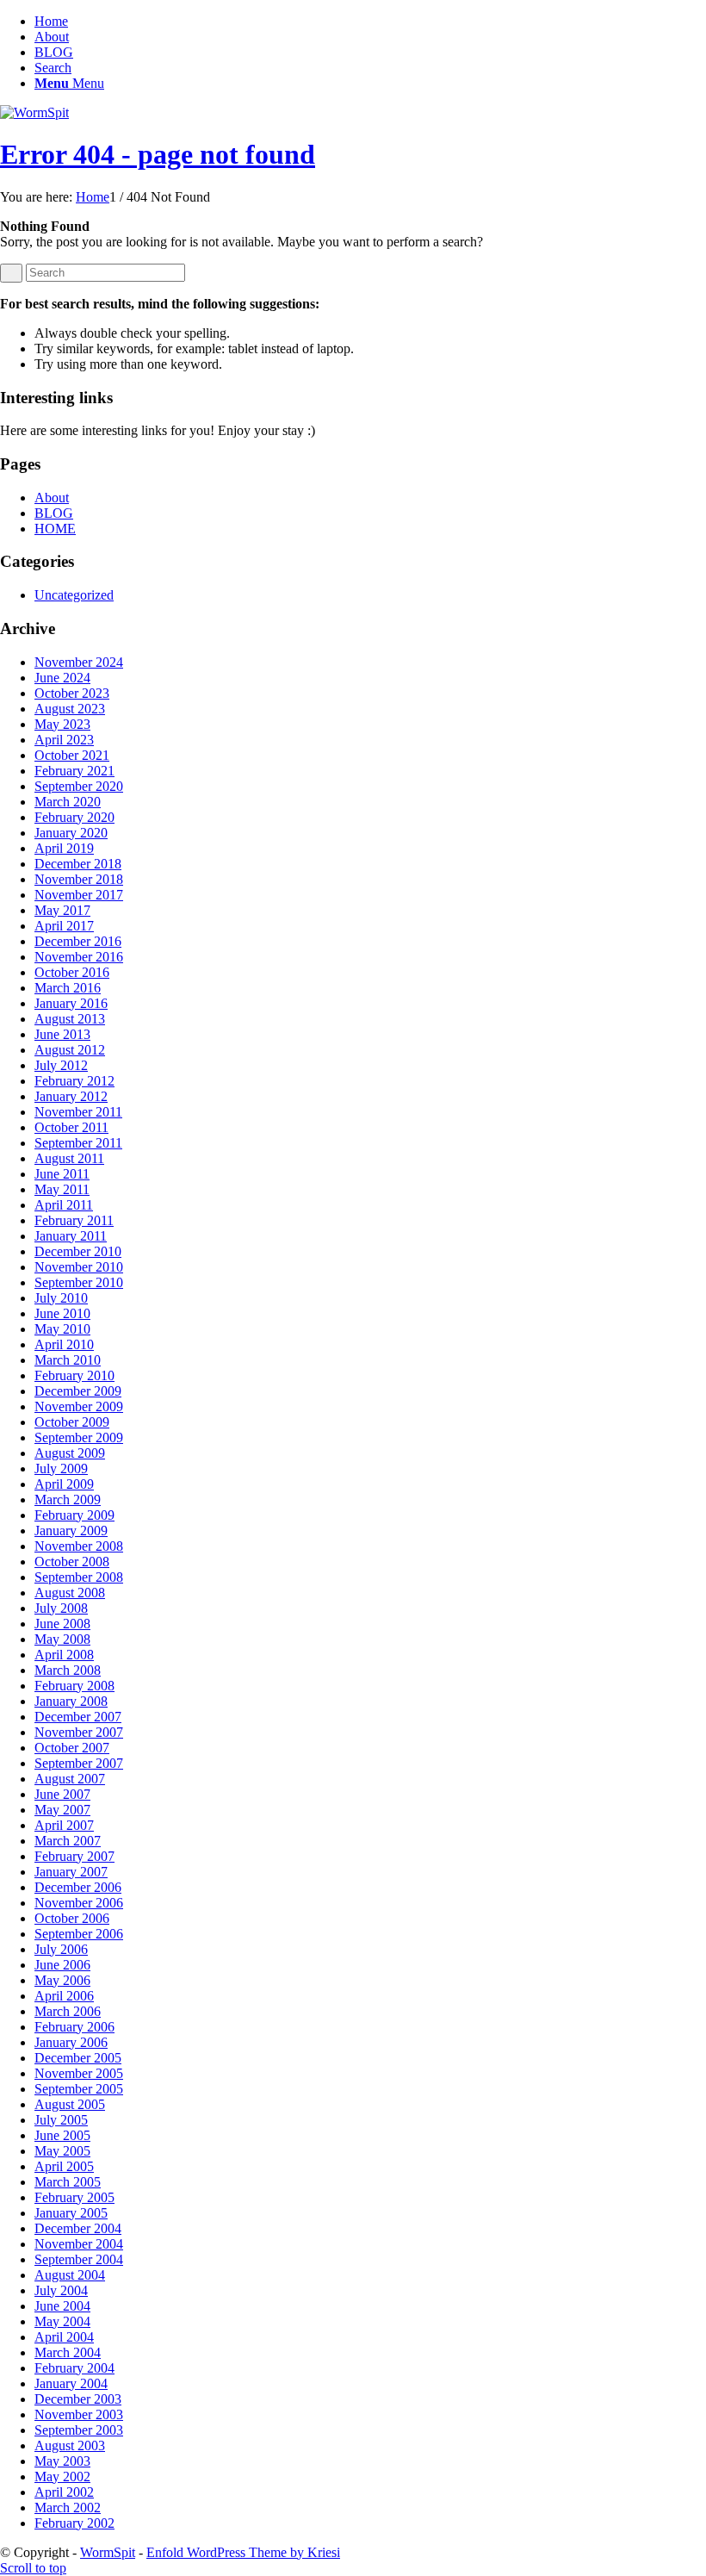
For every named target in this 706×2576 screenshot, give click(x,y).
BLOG (54, 52)
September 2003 (79, 2430)
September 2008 (79, 1577)
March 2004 (68, 2352)
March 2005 (68, 2182)
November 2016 (79, 957)
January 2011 (71, 1236)
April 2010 (64, 1344)
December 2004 (78, 2228)
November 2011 (78, 1112)
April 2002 (64, 2492)
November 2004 (79, 2244)
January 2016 (71, 1003)
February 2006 (74, 2027)
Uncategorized (74, 595)
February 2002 (74, 2523)
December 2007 (78, 1717)
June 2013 (62, 1034)
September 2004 (79, 2259)
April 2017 (64, 926)
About (52, 37)
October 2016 (72, 972)
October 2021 (72, 755)
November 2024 (79, 662)
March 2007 (68, 1841)
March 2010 (68, 1360)
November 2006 (79, 1903)
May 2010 (62, 1329)
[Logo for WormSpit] (34, 112)
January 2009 (71, 1531)
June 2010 (62, 1313)
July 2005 (61, 2120)
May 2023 (62, 724)
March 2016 (68, 988)
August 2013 (70, 1019)
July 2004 (61, 2290)
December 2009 (78, 1391)
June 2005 (62, 2135)
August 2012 (70, 1050)
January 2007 (71, 1872)
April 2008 (64, 1655)
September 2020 (79, 786)
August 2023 (70, 709)
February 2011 (74, 1220)
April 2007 (64, 1825)
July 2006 (61, 1949)
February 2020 (74, 817)
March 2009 (68, 1500)
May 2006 (62, 1980)
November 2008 (79, 1546)
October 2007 (72, 1748)
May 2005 (62, 2151)
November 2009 (79, 1406)
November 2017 (79, 895)
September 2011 (78, 1143)
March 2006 (68, 2011)
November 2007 (79, 1732)
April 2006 (64, 1996)
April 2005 (64, 2166)
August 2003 (70, 2445)
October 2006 (72, 1918)
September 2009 (79, 1437)
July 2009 (61, 1468)
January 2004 (71, 2383)
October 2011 (71, 1127)
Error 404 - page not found (158, 154)
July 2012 (61, 1065)
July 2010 (61, 1298)
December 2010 (78, 1251)
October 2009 (72, 1422)
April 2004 (64, 2337)
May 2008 (62, 1639)
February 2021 (74, 771)
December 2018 (78, 864)
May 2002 (62, 2476)
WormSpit (108, 2552)
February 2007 (74, 1856)
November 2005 (79, 2073)
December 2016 (78, 941)
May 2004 (62, 2321)
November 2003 (79, 2414)
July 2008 (61, 1608)
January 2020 (71, 833)
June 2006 (62, 1965)
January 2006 (71, 2042)
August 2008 (70, 1593)
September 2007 (79, 1763)
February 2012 (74, 1081)
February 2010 (74, 1375)
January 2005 (71, 2213)
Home (51, 21)
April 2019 (64, 848)
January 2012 (71, 1096)
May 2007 (62, 1810)
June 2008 (62, 1624)
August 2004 (70, 2275)
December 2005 (78, 2058)
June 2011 (62, 1174)
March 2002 (68, 2508)
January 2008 (71, 1701)
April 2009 (64, 1484)
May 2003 (62, 2461)
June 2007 (62, 1794)
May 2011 (62, 1189)
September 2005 (79, 2089)
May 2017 (62, 910)
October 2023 (72, 693)
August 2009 (70, 1453)
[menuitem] (370, 68)
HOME (55, 529)
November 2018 (79, 879)
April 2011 (64, 1205)
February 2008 (74, 1686)
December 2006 (78, 1887)
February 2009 (74, 1515)
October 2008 (72, 1562)
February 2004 (74, 2368)
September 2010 (79, 1282)
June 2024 (62, 678)
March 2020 (68, 802)
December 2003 (78, 2399)
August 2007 (70, 1779)
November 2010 (79, 1267)
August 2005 (70, 2104)
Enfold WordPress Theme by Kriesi (243, 2552)
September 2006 (79, 1934)
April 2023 (64, 740)
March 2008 (68, 1670)
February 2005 (74, 2197)
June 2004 (62, 2306)
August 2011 (69, 1158)
